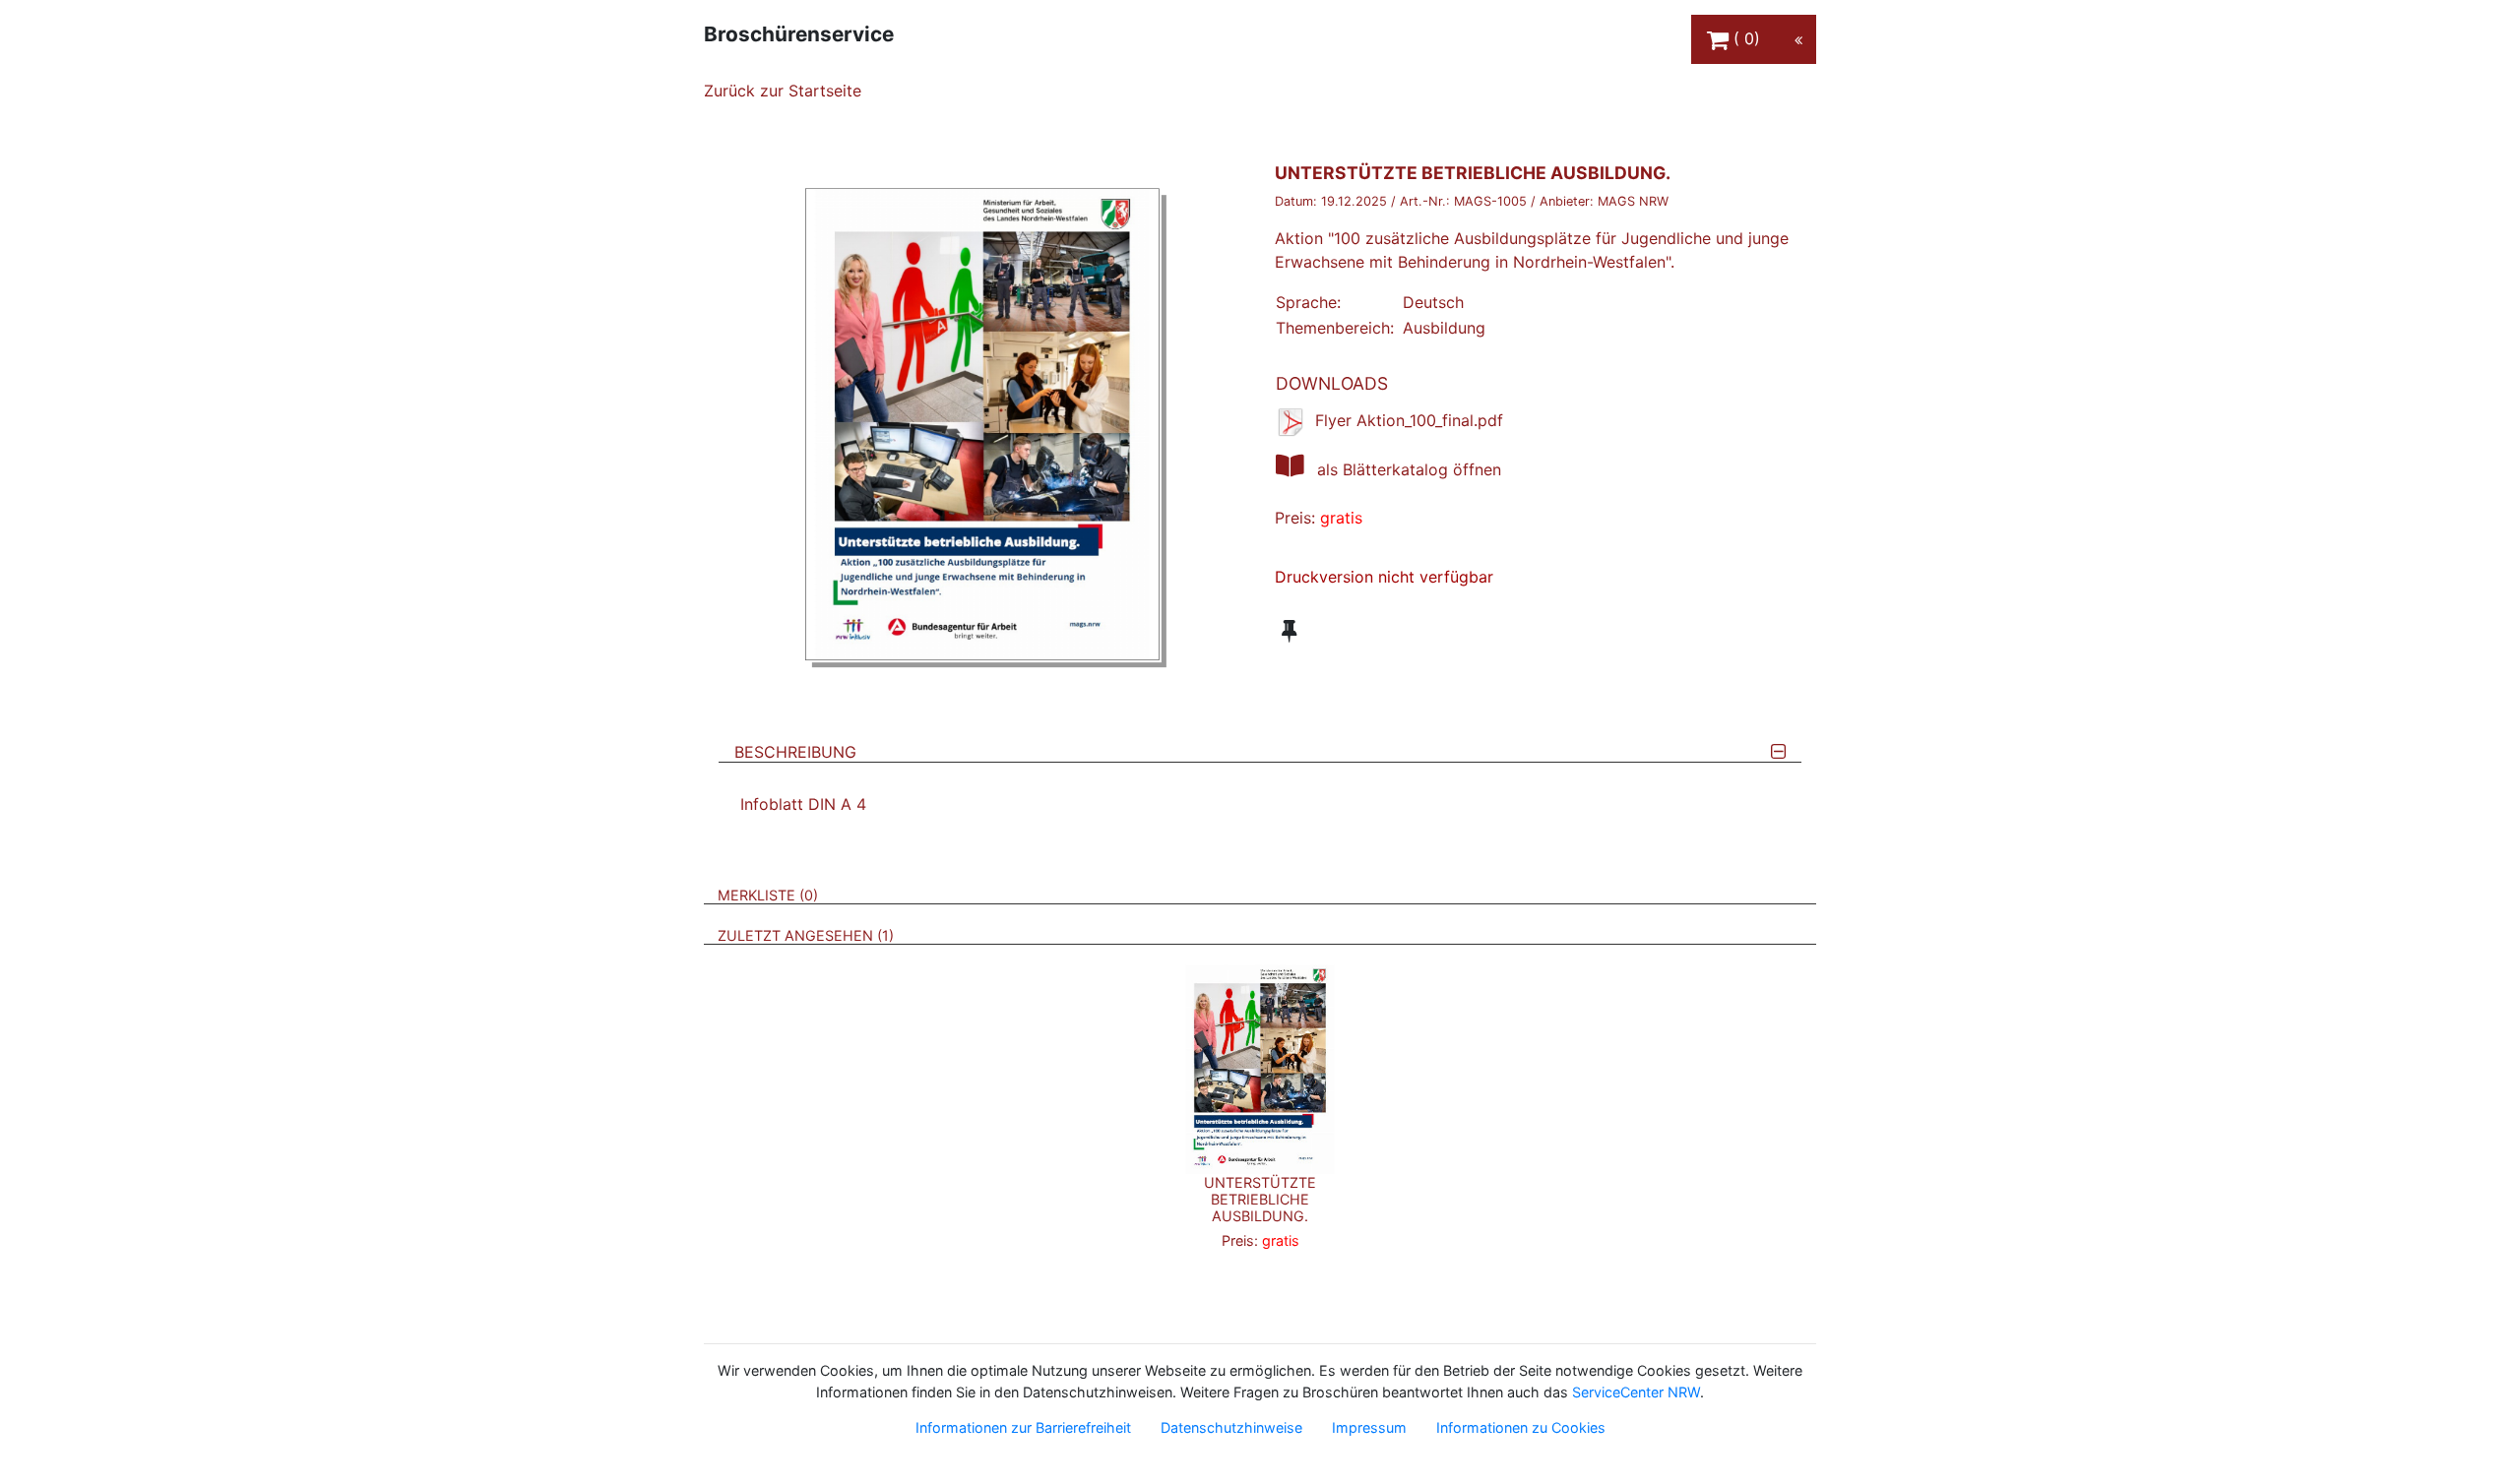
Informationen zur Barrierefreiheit (1023, 1427)
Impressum (1369, 1427)
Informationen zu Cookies (1521, 1427)
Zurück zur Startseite (783, 91)
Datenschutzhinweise (1231, 1427)
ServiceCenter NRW (1636, 1392)
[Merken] (1289, 631)
